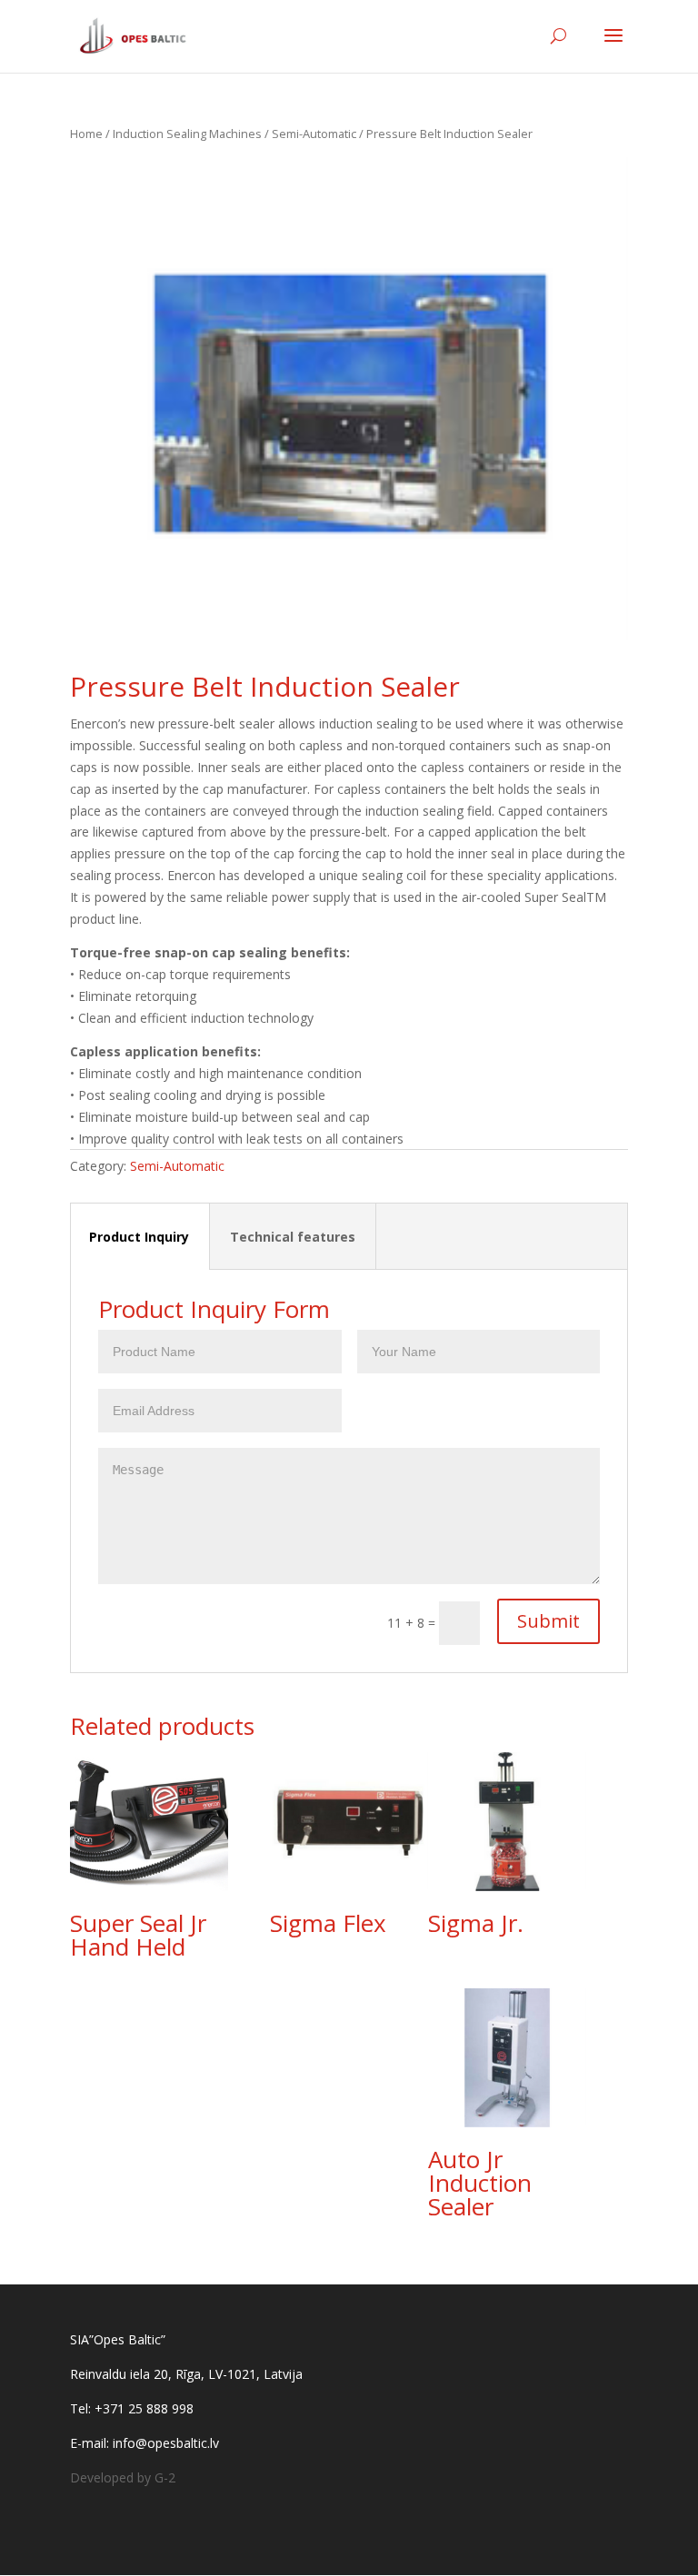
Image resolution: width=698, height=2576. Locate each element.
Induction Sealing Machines (187, 134)
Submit (548, 1621)
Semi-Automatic (314, 134)
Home (86, 134)
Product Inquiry (139, 1237)
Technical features (293, 1237)
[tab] (140, 1237)
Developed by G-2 (123, 2477)
